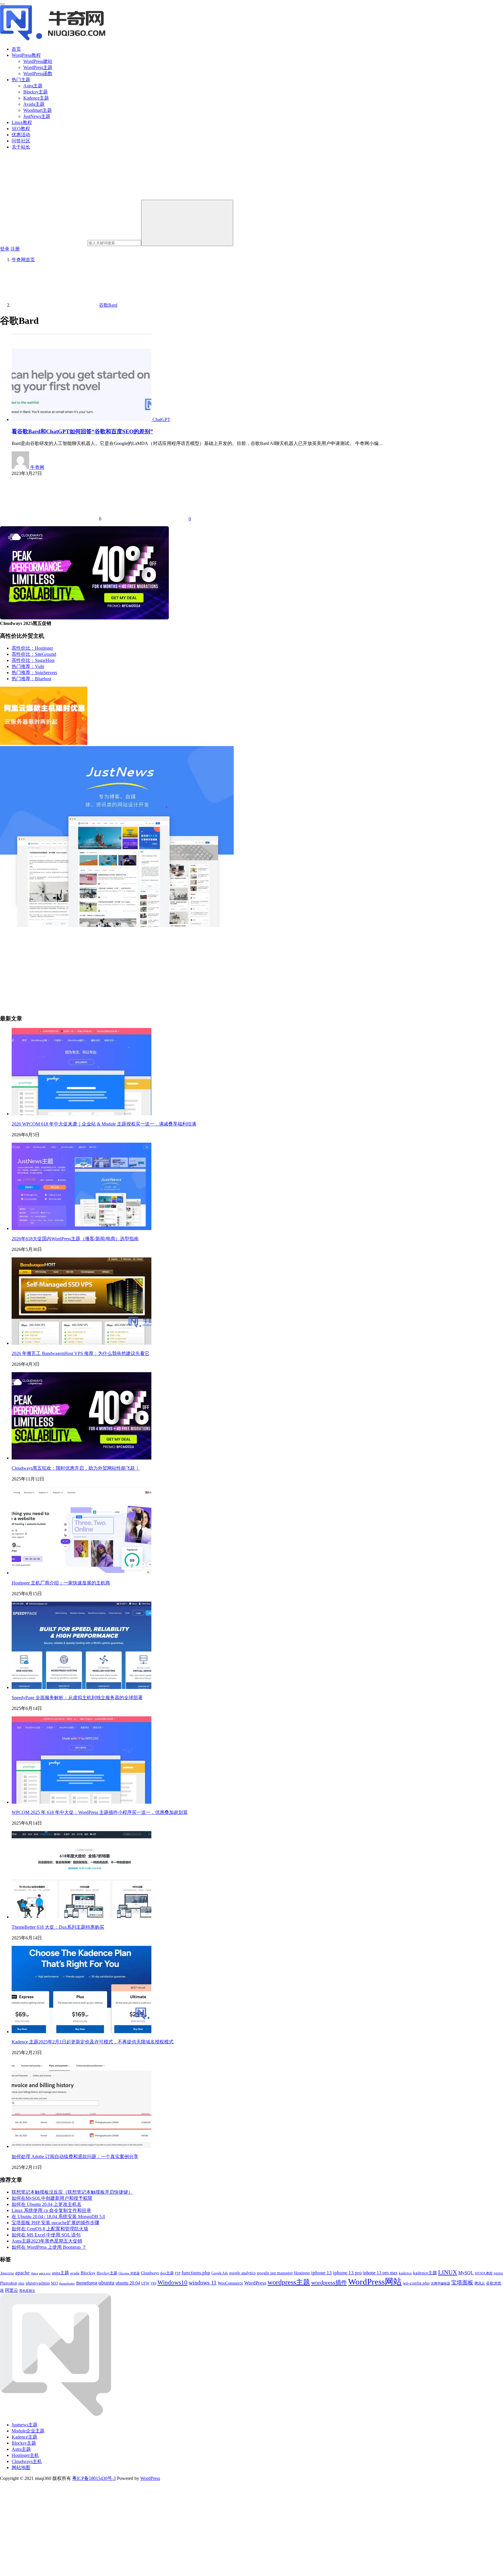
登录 (5, 249)
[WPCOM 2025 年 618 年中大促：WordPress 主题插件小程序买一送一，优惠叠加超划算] (82, 1802)
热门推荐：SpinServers (34, 673)
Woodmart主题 (38, 110)
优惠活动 (21, 135)
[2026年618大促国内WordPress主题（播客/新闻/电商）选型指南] (82, 1228)
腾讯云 (480, 2283)
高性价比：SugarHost (33, 660)
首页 (16, 49)
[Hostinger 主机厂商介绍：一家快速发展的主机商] (82, 1573)
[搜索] (187, 223)
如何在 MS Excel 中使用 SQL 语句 (46, 2235)
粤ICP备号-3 (94, 2478)
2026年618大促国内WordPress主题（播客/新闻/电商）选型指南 (75, 1239)
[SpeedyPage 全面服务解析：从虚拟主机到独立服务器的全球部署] (82, 1687)
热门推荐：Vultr (28, 666)
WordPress (255, 2283)
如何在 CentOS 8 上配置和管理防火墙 (50, 2229)
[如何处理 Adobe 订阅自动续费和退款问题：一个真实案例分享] (82, 2146)
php (21, 2283)
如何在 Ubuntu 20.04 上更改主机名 (47, 2204)
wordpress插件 (329, 2282)
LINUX (448, 2272)
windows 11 (203, 2283)
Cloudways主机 (27, 2461)
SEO (54, 2283)
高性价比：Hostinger (32, 648)
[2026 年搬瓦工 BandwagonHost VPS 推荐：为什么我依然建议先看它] (82, 1343)
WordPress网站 (375, 2282)
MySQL (466, 2273)
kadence (405, 2273)
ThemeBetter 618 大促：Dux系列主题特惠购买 (58, 1927)
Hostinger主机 (25, 2455)
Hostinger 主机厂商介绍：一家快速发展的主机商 (61, 1583)
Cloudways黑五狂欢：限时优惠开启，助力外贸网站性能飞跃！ (76, 1468)
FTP (178, 2273)
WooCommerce (230, 2283)
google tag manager (275, 2273)
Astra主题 (33, 86)
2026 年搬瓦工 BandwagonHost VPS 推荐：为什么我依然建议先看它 (80, 1353)
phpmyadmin (38, 2283)
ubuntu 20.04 (128, 2283)
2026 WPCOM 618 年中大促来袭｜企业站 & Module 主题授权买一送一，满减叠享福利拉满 (104, 1124)
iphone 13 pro (347, 2273)
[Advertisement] (175, 969)
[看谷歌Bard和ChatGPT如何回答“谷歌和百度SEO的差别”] (82, 419)
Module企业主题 (28, 2431)
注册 (15, 249)
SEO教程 (21, 129)
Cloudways (150, 2273)
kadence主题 (425, 2273)
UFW (145, 2283)
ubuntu (106, 2283)
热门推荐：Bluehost (31, 679)
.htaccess (7, 2273)
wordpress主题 (289, 2282)
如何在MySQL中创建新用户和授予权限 (52, 2198)
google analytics (242, 2273)
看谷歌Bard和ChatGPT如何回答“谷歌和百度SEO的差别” (82, 431)
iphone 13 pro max (380, 2273)
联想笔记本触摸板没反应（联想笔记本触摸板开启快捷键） (72, 2192)
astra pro (45, 2273)
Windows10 (172, 2282)
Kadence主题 (36, 98)
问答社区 (21, 141)
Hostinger (302, 2273)
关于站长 (21, 147)
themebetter (67, 2283)
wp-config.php (416, 2283)
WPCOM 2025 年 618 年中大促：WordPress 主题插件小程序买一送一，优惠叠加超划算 (100, 1812)
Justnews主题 (25, 2425)
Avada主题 (34, 104)
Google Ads (220, 2273)
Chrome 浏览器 (129, 2273)
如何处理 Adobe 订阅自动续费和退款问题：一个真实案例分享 (75, 2157)
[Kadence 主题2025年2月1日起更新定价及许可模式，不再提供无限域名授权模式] (82, 2032)
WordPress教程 (26, 55)
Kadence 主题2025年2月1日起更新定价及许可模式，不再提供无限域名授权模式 (93, 2042)
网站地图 (21, 2468)
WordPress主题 (38, 67)
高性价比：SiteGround (34, 654)
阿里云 (11, 2290)
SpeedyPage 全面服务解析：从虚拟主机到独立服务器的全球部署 (77, 1698)
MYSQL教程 (484, 2273)
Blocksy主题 (36, 92)
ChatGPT (161, 419)
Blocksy (88, 2273)
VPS (153, 2283)
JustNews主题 (37, 116)
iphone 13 (322, 2273)
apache (22, 2273)
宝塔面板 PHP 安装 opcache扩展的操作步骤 (55, 2223)
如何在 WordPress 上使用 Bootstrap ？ (49, 2247)
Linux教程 (22, 122)
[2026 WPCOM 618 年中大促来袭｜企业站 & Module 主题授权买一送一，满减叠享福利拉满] (82, 1114)
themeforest (87, 2283)
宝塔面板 (462, 2283)
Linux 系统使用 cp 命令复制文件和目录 (51, 2210)
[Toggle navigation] (2, 4)
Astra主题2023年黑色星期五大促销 (47, 2241)
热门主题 (21, 80)
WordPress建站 (38, 61)
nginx (498, 2273)
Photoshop (9, 2283)
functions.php (196, 2273)
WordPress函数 (38, 74)
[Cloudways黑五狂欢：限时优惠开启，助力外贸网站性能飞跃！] (82, 1458)
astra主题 (60, 2273)
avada (75, 2273)
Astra (34, 2273)
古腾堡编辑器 (440, 2283)
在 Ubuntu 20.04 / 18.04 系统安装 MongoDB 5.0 (58, 2217)
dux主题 (167, 2273)
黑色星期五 (27, 2291)
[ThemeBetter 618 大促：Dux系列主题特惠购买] (82, 1917)
